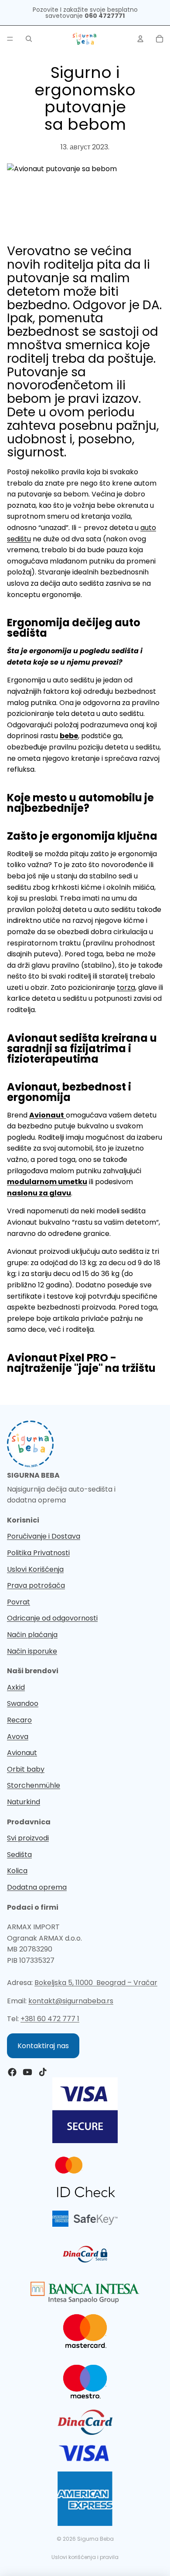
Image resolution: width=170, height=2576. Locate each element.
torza (126, 988)
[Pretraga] (29, 39)
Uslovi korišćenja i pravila (85, 2557)
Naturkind (24, 1802)
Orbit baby (26, 1769)
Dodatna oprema (37, 1887)
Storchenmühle (34, 1785)
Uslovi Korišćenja (35, 1569)
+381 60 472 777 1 (50, 2019)
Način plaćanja (32, 1635)
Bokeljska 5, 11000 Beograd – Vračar (96, 1983)
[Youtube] (27, 2072)
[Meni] (10, 39)
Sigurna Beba (95, 2539)
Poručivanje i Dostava (44, 1536)
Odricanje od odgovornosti (52, 1618)
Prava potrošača (36, 1585)
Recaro (19, 1720)
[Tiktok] (43, 2072)
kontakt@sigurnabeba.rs (71, 2001)
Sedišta (19, 1855)
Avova (18, 1737)
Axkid (16, 1687)
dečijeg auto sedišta (74, 628)
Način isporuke (32, 1651)
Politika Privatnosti (38, 1553)
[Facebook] (12, 2072)
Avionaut (22, 1753)
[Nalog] (140, 39)
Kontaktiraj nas (43, 2046)
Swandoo (23, 1703)
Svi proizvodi (28, 1838)
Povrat (19, 1602)
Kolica (17, 1871)
